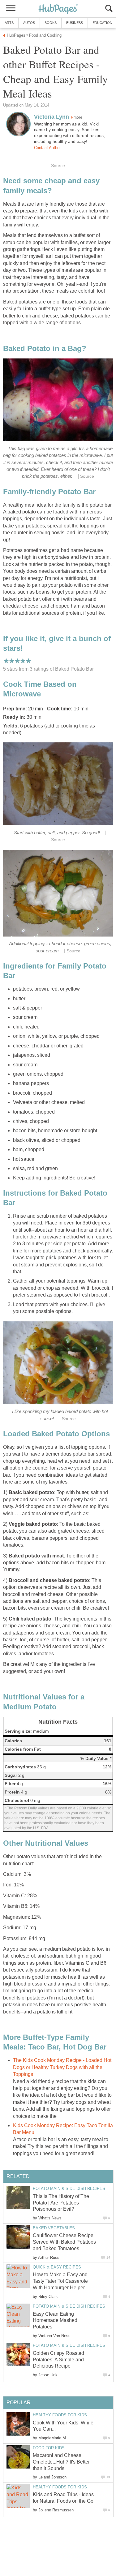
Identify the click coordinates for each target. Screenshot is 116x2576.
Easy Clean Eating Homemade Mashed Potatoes (55, 2321)
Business (75, 23)
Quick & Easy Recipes (57, 2267)
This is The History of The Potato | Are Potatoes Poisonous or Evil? (61, 2203)
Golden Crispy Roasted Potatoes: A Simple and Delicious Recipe (58, 2360)
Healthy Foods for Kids (60, 2415)
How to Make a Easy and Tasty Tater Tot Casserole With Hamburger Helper (60, 2281)
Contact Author (47, 148)
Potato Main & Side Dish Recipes (69, 2188)
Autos (29, 23)
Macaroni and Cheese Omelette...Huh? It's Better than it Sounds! (61, 2462)
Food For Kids (49, 2448)
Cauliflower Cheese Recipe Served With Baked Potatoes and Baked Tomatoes (64, 2242)
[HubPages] (58, 9)
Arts (9, 23)
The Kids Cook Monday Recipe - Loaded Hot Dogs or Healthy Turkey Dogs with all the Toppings (62, 2067)
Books (51, 23)
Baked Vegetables (54, 2228)
